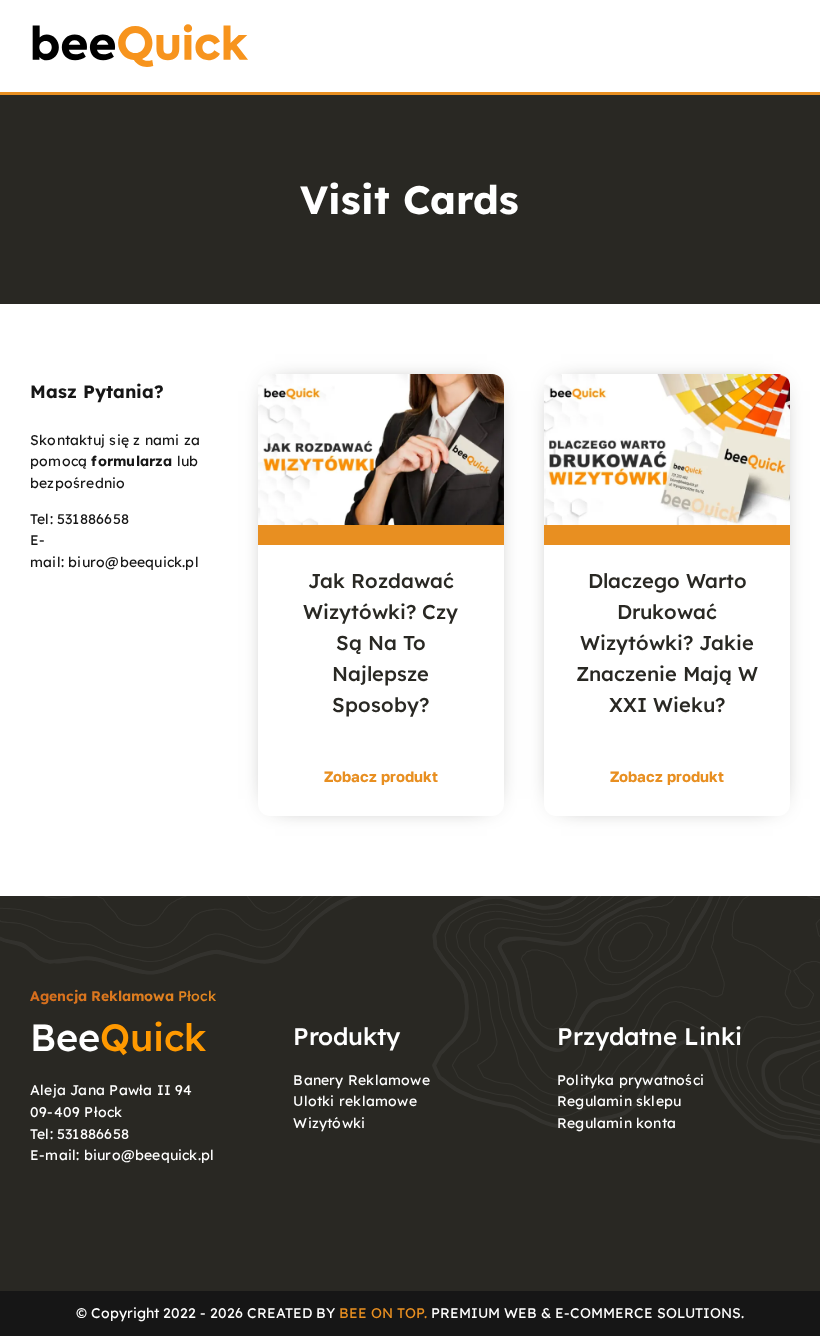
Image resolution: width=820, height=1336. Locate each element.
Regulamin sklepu (619, 1101)
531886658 (93, 519)
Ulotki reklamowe (354, 1101)
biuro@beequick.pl (133, 562)
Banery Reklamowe (361, 1080)
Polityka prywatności (630, 1080)
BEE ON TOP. (383, 1313)
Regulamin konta (616, 1123)
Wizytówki (329, 1123)
